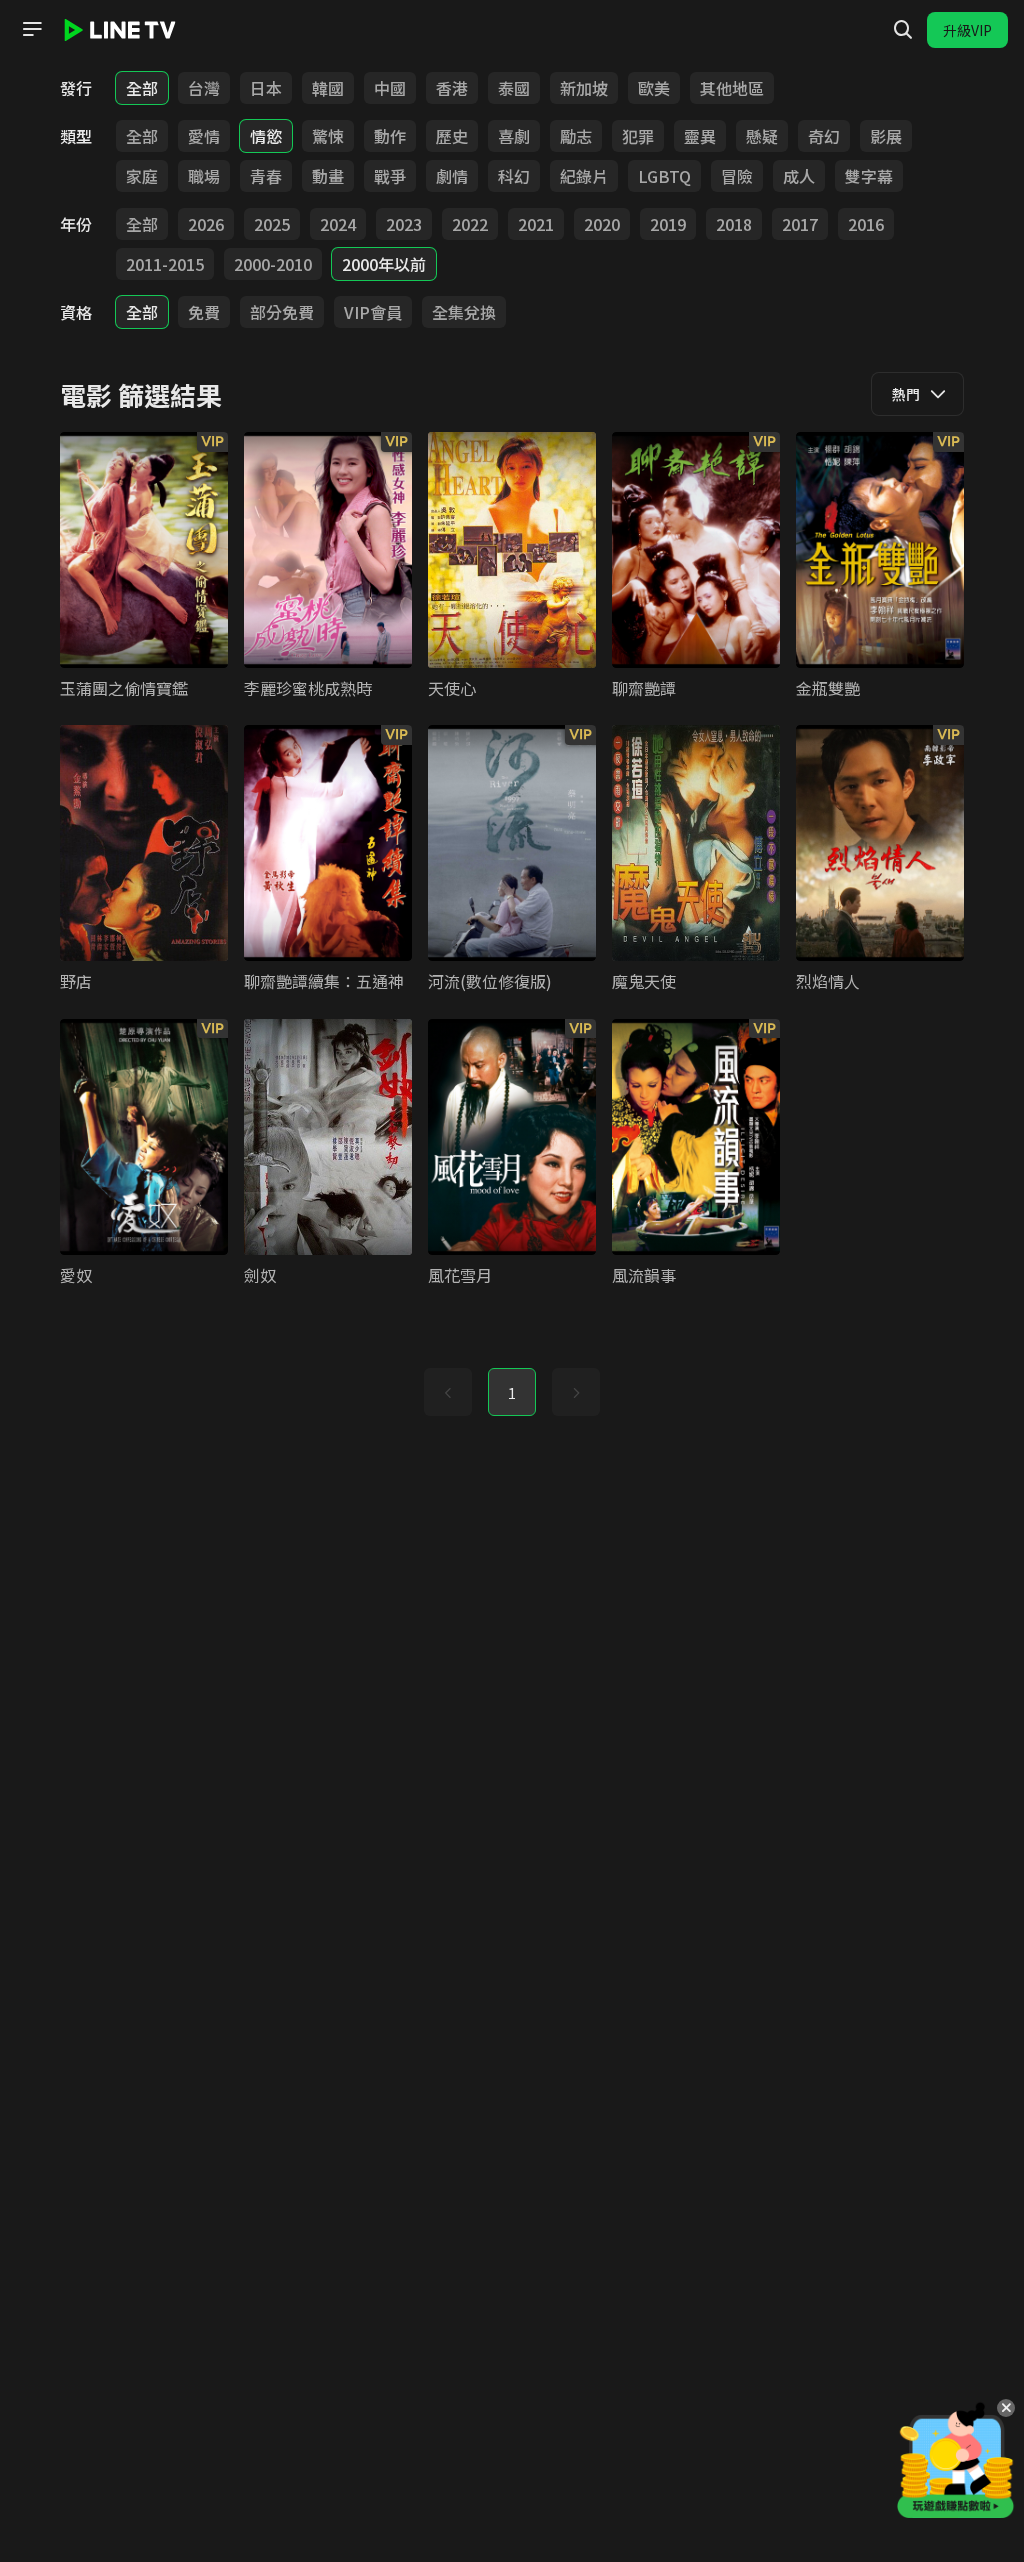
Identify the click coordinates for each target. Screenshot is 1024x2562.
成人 (799, 176)
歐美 (654, 88)
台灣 (204, 88)
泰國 (514, 88)
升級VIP (967, 30)
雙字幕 (869, 176)
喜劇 (514, 136)
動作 (390, 136)
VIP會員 (373, 312)
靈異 (700, 136)
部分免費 (282, 312)
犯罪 (638, 136)
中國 (390, 88)
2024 (338, 224)
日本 (266, 88)
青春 (266, 176)
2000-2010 (273, 264)
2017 (800, 224)
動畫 (328, 176)
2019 (668, 224)
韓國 (328, 88)
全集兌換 (464, 312)
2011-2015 (165, 264)
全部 (142, 88)
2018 (734, 224)
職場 (204, 176)
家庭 (142, 176)
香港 (452, 88)
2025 (272, 224)
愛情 (204, 136)
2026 (206, 224)
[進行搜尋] (903, 30)
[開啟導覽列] (32, 29)
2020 (602, 224)
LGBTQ (664, 176)
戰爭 (390, 176)
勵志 (576, 136)
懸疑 (762, 136)
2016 (866, 224)
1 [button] (512, 1393)
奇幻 (824, 136)
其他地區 (732, 88)
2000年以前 (384, 264)
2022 (470, 224)
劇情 (452, 176)
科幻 (514, 176)
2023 (404, 224)
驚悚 (328, 136)
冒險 (737, 176)
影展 (886, 136)
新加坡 (584, 88)
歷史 (452, 136)
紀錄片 (584, 176)
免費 (204, 312)
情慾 (266, 136)
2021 (536, 224)
